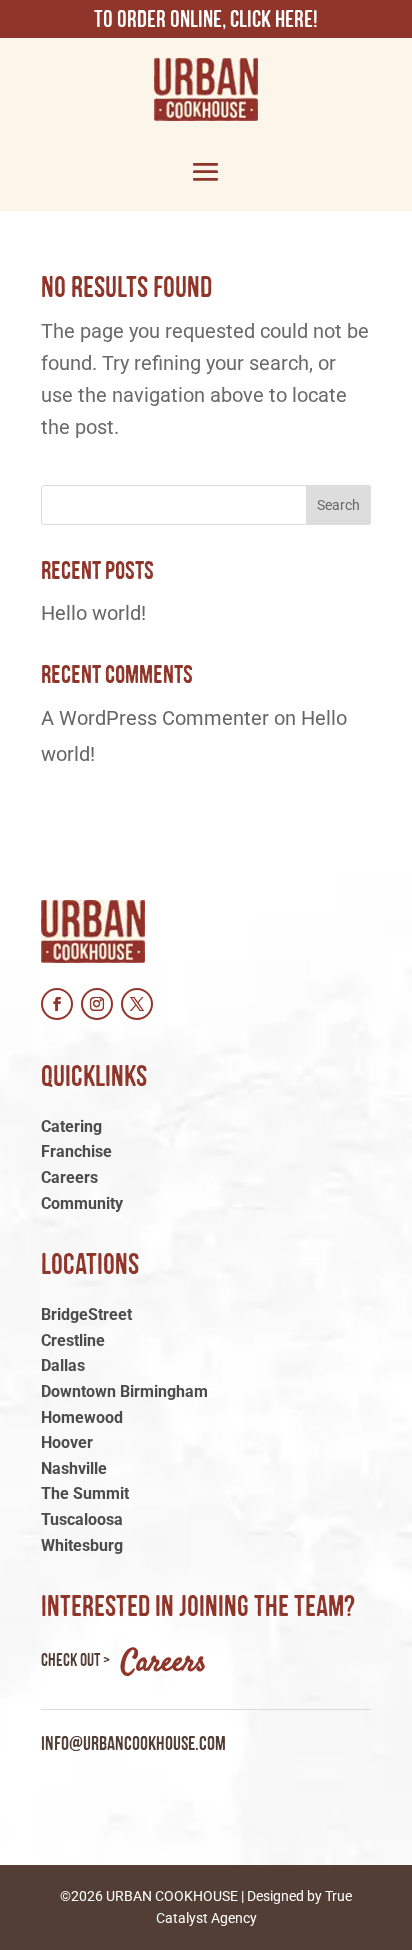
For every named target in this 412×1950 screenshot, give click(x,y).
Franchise (76, 1151)
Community (82, 1203)
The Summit (85, 1493)
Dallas (63, 1365)
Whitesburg (82, 1545)
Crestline (73, 1340)
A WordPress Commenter (155, 718)
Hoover (67, 1442)
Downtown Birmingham (124, 1391)
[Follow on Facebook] (57, 1004)
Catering (71, 1126)
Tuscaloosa (82, 1519)
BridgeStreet (86, 1314)
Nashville (74, 1468)
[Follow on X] (137, 1004)
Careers (69, 1177)
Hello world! (93, 613)
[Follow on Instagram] (97, 1004)
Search (338, 505)
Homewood (82, 1417)
